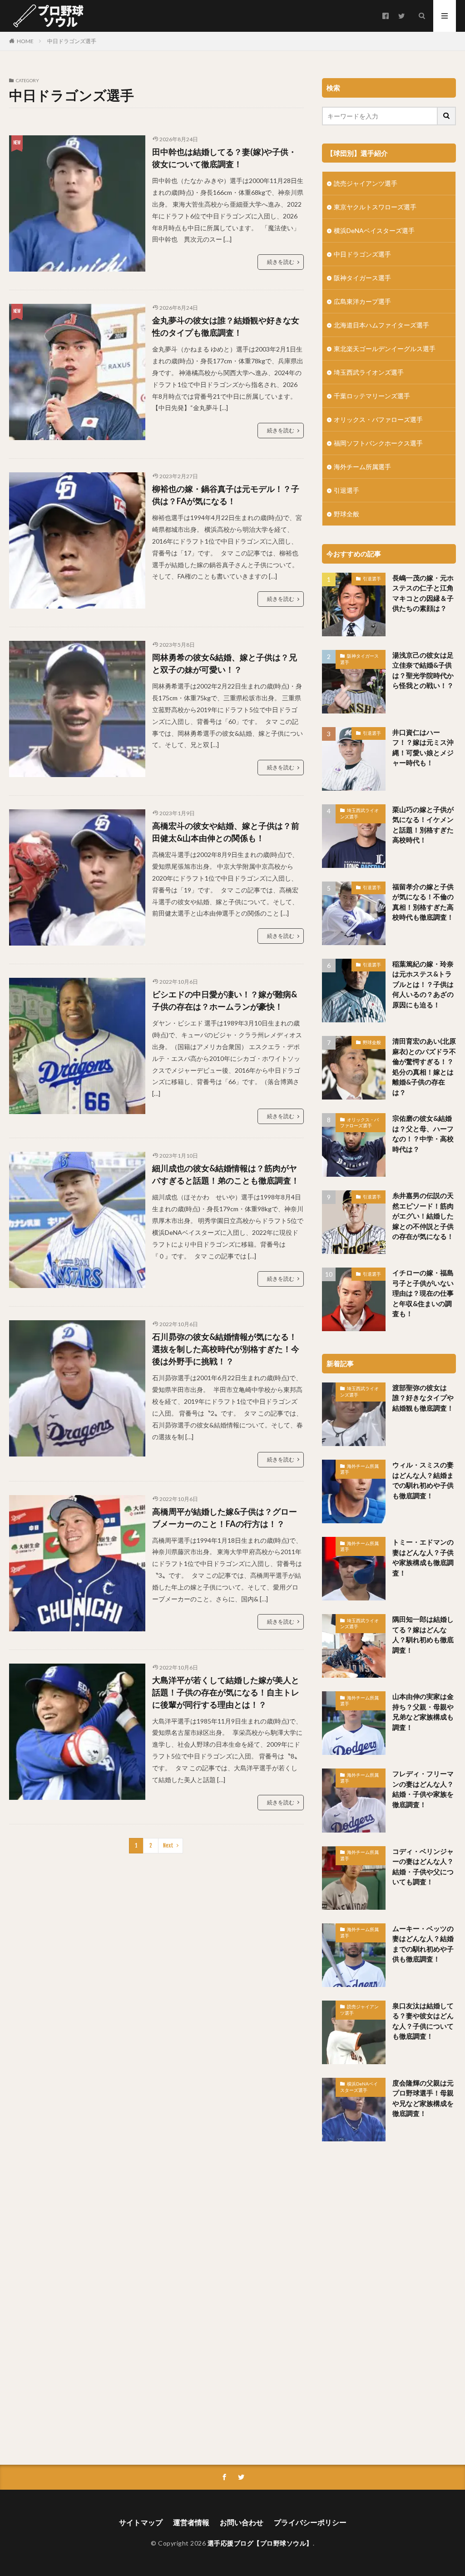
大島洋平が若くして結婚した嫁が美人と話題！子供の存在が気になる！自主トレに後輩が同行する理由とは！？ (226, 1692)
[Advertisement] (390, 2300)
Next (168, 1845)
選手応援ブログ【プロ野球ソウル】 (260, 2543)
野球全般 (346, 514)
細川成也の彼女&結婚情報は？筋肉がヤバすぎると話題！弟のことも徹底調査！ (226, 1174)
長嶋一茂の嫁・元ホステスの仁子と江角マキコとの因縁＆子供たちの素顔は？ (423, 593)
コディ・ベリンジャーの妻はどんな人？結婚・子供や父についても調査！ (423, 1867)
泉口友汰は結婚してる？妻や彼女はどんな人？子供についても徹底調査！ (423, 2021)
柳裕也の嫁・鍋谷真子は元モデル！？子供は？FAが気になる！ (226, 495)
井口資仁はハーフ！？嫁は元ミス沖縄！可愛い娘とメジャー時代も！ (423, 748)
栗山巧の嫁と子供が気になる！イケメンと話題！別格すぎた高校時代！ (423, 825)
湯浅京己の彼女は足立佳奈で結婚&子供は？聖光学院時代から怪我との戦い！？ (423, 670)
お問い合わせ (242, 2522)
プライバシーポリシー (310, 2522)
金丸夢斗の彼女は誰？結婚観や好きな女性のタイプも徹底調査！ (226, 326)
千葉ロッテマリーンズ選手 (372, 396)
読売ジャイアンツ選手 (366, 183)
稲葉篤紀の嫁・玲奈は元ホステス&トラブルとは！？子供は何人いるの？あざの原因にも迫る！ (423, 984)
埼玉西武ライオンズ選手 (369, 372)
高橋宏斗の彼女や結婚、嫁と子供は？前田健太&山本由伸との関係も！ (226, 832)
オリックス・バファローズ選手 (378, 419)
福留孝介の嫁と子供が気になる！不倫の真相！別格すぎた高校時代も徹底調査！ (423, 902)
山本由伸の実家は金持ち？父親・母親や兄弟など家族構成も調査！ (423, 1712)
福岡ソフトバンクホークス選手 (378, 443)
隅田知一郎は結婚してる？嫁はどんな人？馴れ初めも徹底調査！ (423, 1635)
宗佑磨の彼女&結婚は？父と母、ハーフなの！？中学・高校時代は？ (423, 1134)
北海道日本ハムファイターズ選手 (381, 325)
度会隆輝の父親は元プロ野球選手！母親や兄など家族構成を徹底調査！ (423, 2098)
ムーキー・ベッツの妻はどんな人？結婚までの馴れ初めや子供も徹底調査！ (423, 1944)
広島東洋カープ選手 (362, 301)
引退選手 (346, 490)
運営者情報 (191, 2522)
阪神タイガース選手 (362, 278)
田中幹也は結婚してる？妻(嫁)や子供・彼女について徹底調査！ (224, 158)
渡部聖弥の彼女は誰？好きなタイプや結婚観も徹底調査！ (423, 1398)
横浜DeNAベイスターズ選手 (374, 230)
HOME (25, 41)
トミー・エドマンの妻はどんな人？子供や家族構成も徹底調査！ (423, 1557)
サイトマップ (141, 2522)
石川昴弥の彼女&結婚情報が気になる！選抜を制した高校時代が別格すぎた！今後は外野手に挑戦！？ (226, 1349)
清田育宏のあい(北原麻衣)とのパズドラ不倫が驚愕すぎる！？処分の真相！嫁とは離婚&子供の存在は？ (424, 1067)
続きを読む (281, 262)
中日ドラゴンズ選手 (72, 41)
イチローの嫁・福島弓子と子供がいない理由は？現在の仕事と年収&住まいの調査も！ (423, 1293)
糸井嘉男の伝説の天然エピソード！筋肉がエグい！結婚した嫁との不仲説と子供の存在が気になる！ (423, 1216)
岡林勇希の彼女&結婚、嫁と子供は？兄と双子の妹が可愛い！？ (225, 663)
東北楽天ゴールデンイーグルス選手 (385, 349)
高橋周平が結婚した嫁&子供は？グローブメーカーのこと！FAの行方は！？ (225, 1518)
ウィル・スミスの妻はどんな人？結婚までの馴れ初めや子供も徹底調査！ (423, 1480)
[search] (447, 116)
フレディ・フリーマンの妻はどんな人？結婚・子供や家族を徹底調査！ (423, 1789)
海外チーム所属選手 (362, 467)
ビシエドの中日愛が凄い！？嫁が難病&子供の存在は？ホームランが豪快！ (225, 1000)
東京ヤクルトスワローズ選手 (375, 207)
